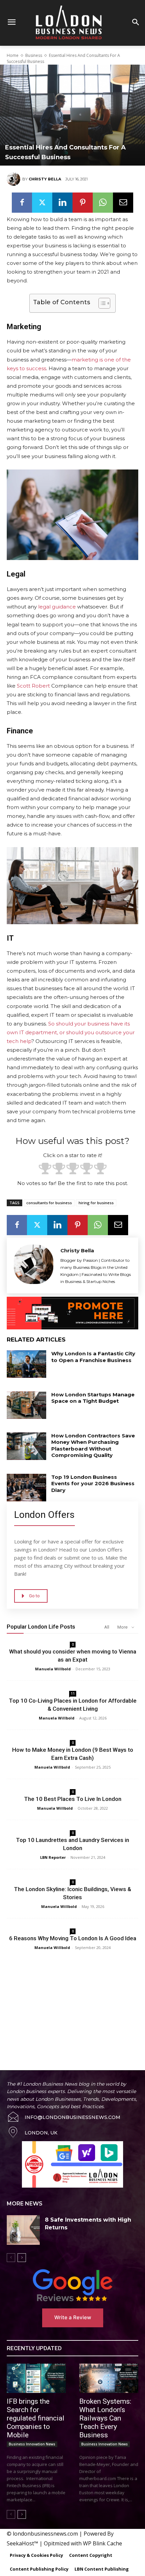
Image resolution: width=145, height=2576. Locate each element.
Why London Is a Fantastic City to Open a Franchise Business (93, 1357)
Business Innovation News (32, 2444)
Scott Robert (33, 686)
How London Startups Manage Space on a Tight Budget (93, 1398)
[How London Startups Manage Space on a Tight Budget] (26, 1405)
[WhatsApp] (103, 203)
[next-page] (22, 2258)
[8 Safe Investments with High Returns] (23, 2230)
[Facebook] (22, 203)
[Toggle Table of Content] (101, 303)
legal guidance (57, 607)
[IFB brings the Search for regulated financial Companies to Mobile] (36, 2378)
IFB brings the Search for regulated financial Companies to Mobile (36, 2418)
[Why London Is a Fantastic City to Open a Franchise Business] (26, 1364)
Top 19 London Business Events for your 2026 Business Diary (93, 1484)
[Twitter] (42, 203)
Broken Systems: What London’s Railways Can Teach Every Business (105, 2418)
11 (73, 1694)
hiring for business (96, 1203)
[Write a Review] (72, 2285)
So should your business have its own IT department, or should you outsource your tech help (71, 1032)
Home (13, 55)
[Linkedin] (62, 203)
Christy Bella (45, 179)
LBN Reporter (53, 1857)
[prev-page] (11, 2258)
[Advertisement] (72, 2003)
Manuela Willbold (53, 1669)
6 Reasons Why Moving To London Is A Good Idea (73, 1938)
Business (34, 55)
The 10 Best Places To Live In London (73, 1799)
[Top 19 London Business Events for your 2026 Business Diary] (26, 1488)
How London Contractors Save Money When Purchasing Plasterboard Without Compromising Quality (93, 1446)
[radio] (45, 1169)
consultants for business (49, 1203)
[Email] (123, 203)
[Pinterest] (83, 203)
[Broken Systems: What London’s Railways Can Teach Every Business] (109, 2378)
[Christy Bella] (14, 179)
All (107, 1627)
